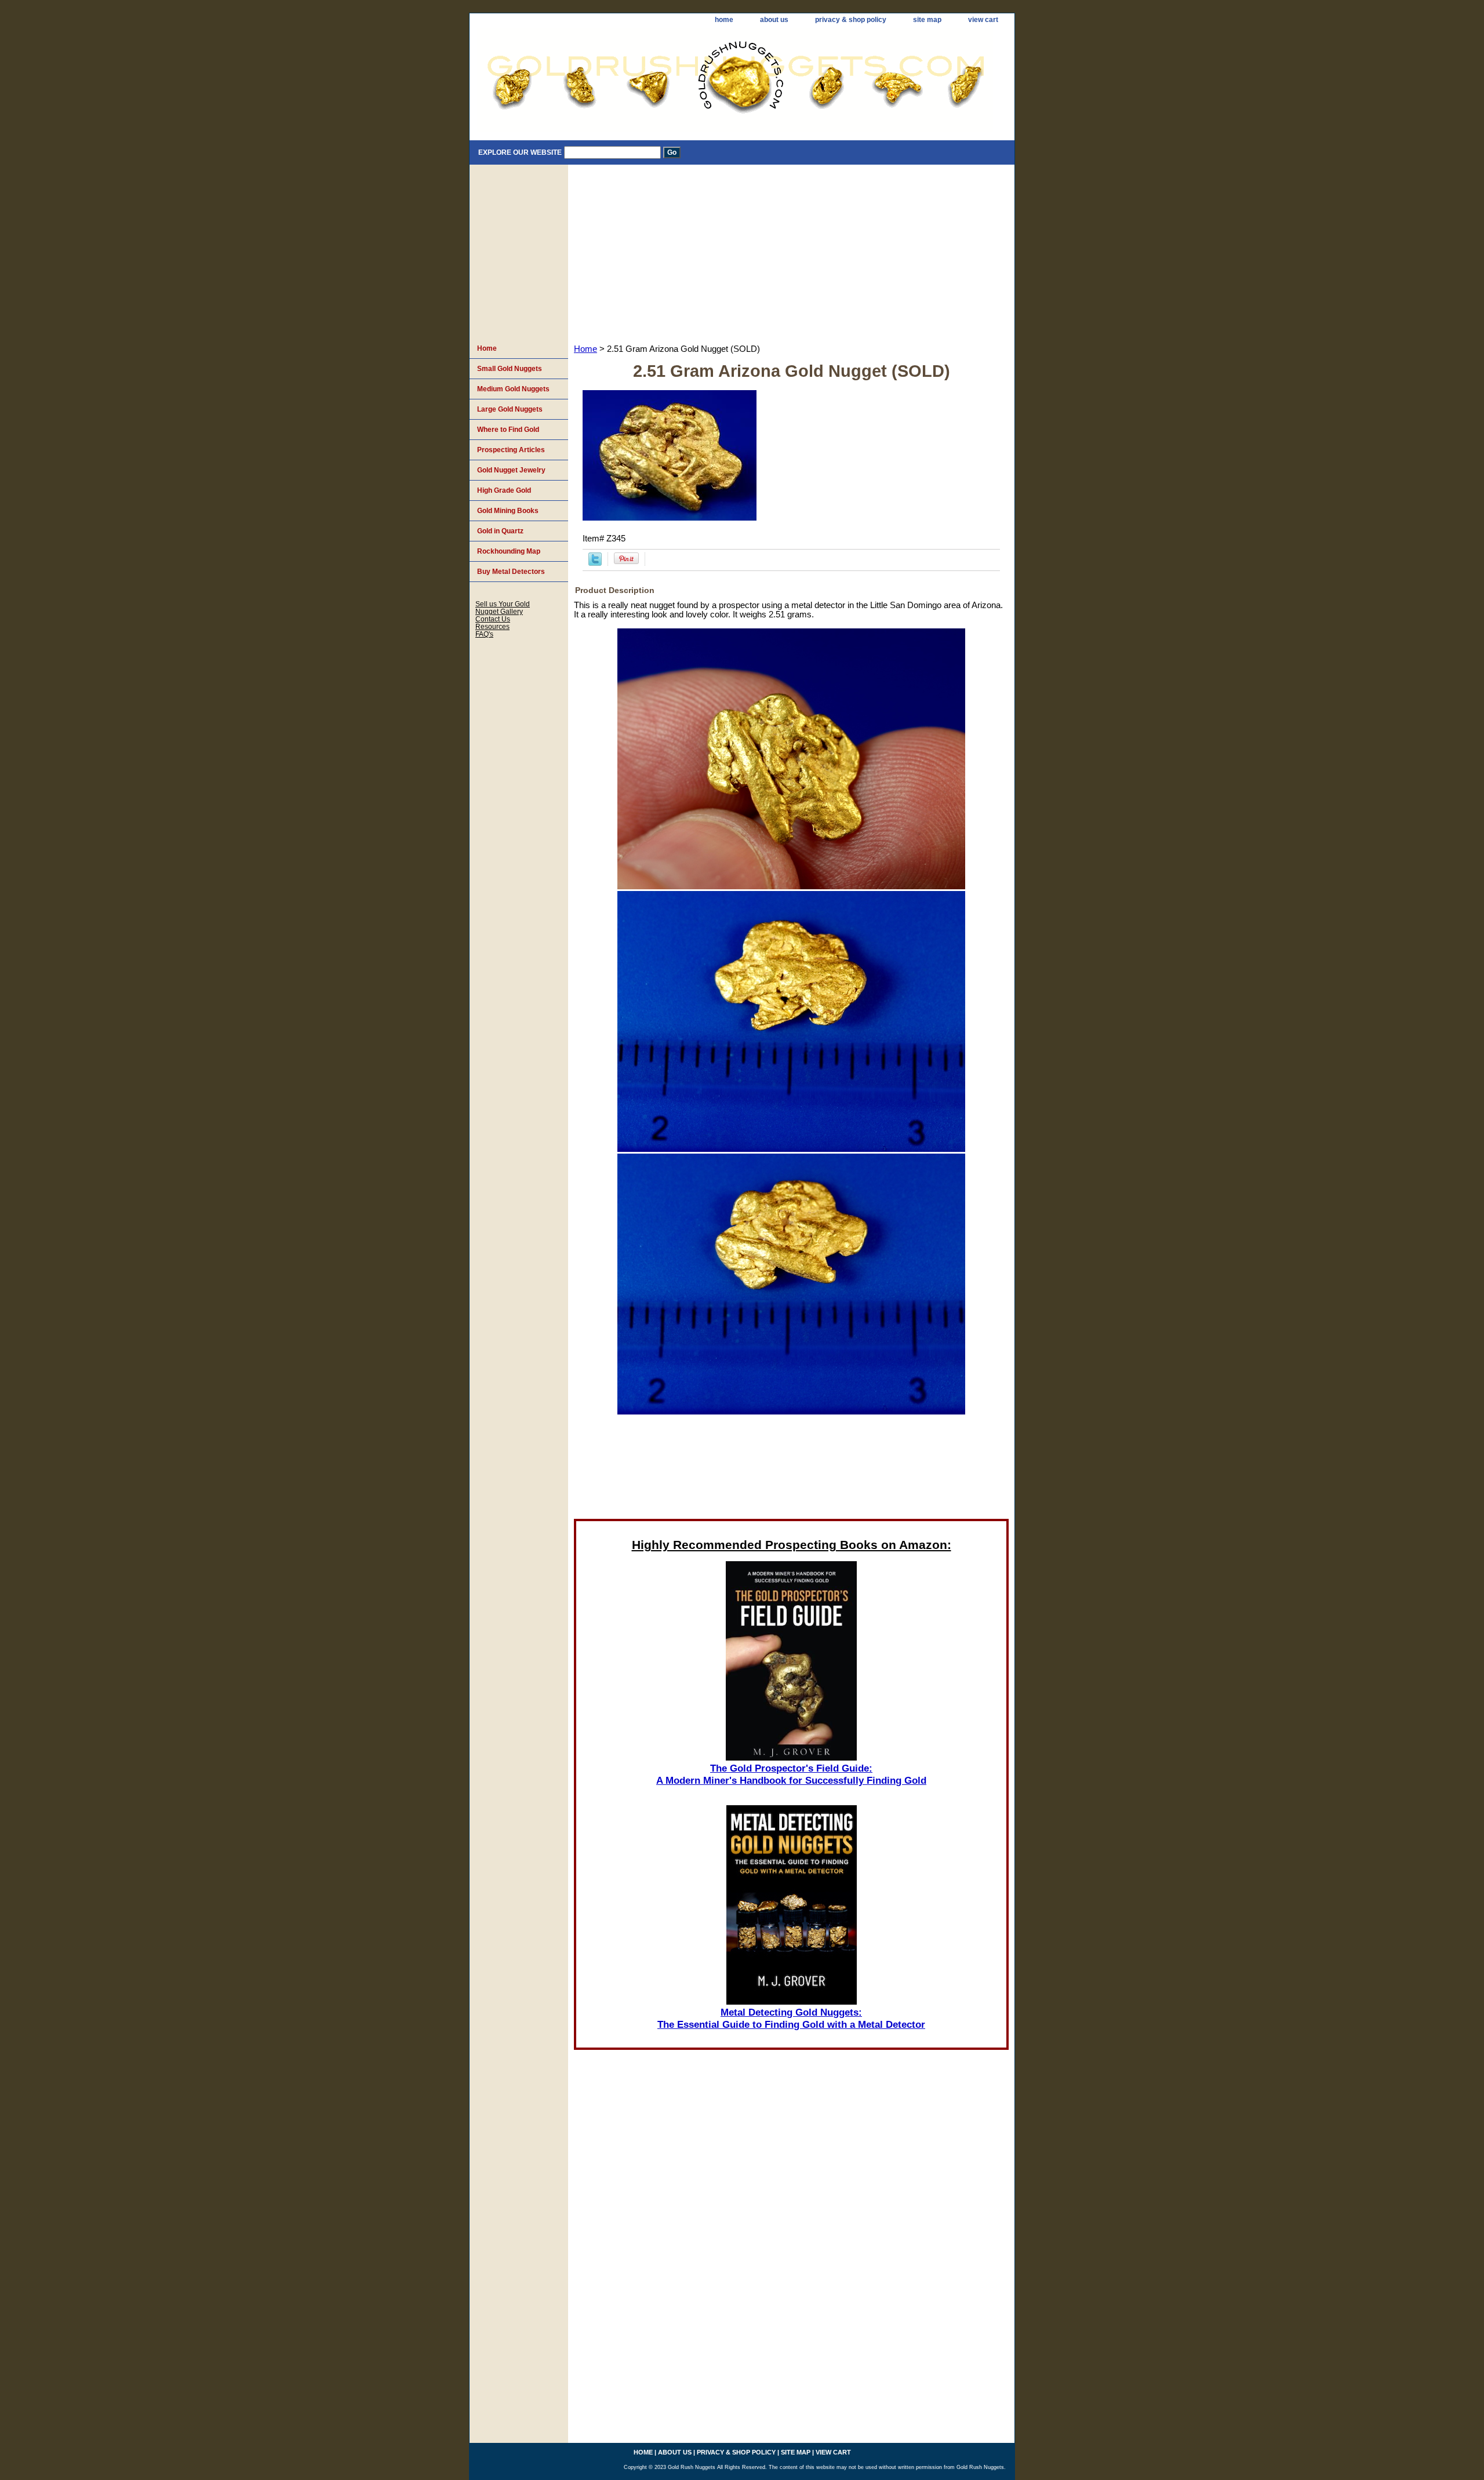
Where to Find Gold (508, 430)
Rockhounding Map (509, 551)
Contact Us (493, 619)
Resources (492, 626)
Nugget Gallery (499, 611)
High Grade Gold (504, 490)
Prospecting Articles (511, 450)
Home (585, 349)
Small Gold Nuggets (510, 369)
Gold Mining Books (508, 511)
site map (927, 20)
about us (774, 20)
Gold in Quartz (500, 531)
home (724, 20)
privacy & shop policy (851, 20)
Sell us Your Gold (503, 604)
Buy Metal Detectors (511, 572)
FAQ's (484, 634)
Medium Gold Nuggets (513, 389)
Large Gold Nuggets (510, 409)
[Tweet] (595, 563)
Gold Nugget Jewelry (511, 470)
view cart (983, 20)
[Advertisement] (791, 252)
